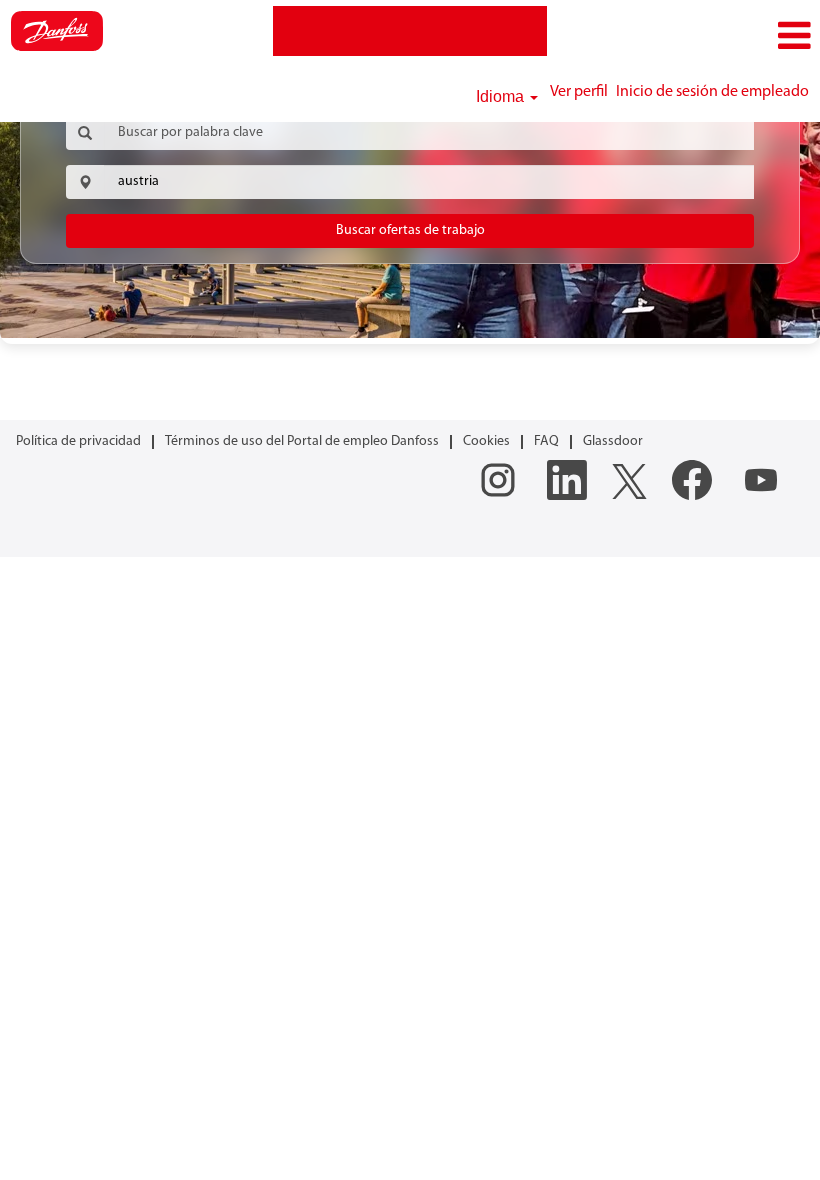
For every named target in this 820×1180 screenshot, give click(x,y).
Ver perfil (579, 92)
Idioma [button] (502, 96)
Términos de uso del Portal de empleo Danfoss (302, 441)
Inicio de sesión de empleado (712, 92)
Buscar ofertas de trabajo (410, 230)
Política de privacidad (78, 441)
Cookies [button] (486, 441)
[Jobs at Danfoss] (57, 31)
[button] (683, 36)
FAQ (546, 441)
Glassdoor (613, 441)
